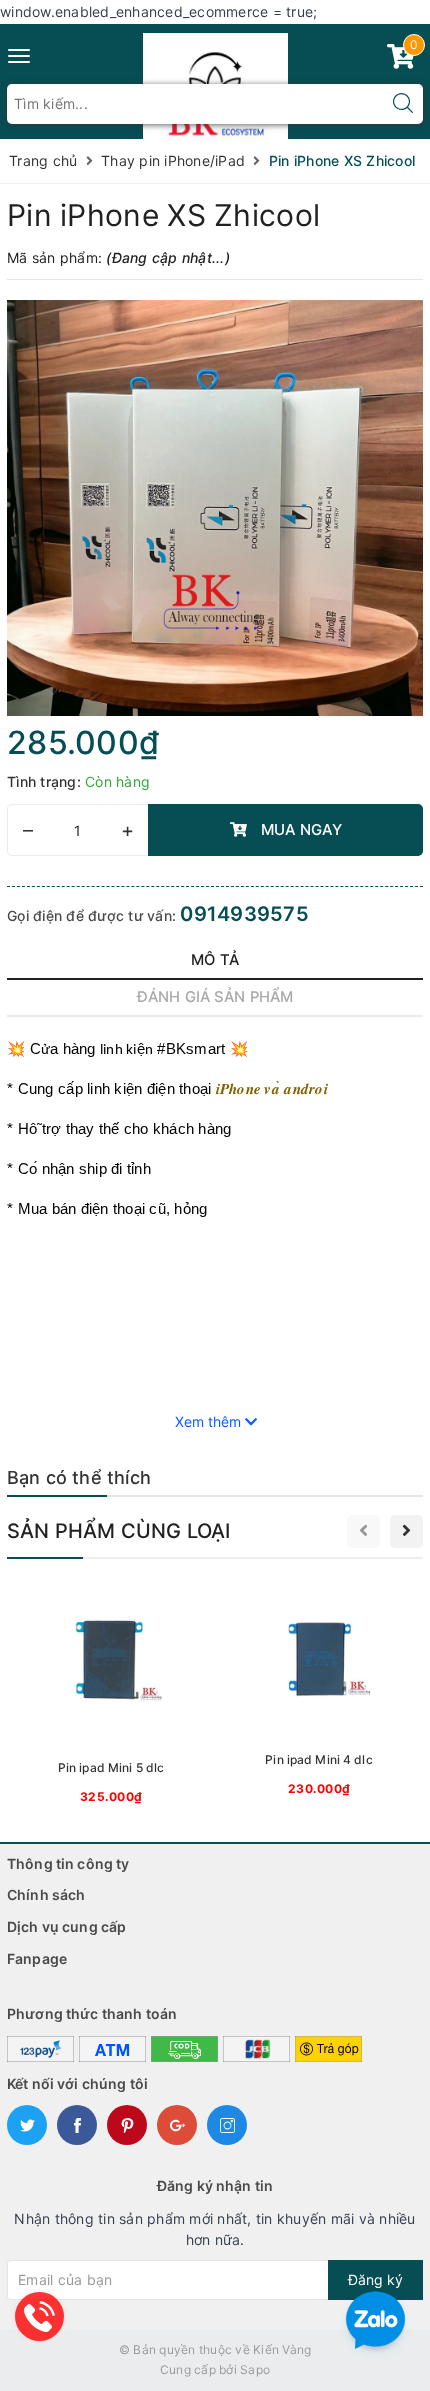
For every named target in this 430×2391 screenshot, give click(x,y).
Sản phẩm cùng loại (119, 1531)
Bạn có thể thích (79, 1477)
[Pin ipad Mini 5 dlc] (111, 1695)
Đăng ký (375, 2279)
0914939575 (244, 914)
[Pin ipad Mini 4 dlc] (319, 1691)
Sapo (255, 2369)
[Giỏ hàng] (401, 60)
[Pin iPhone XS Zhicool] (215, 508)
